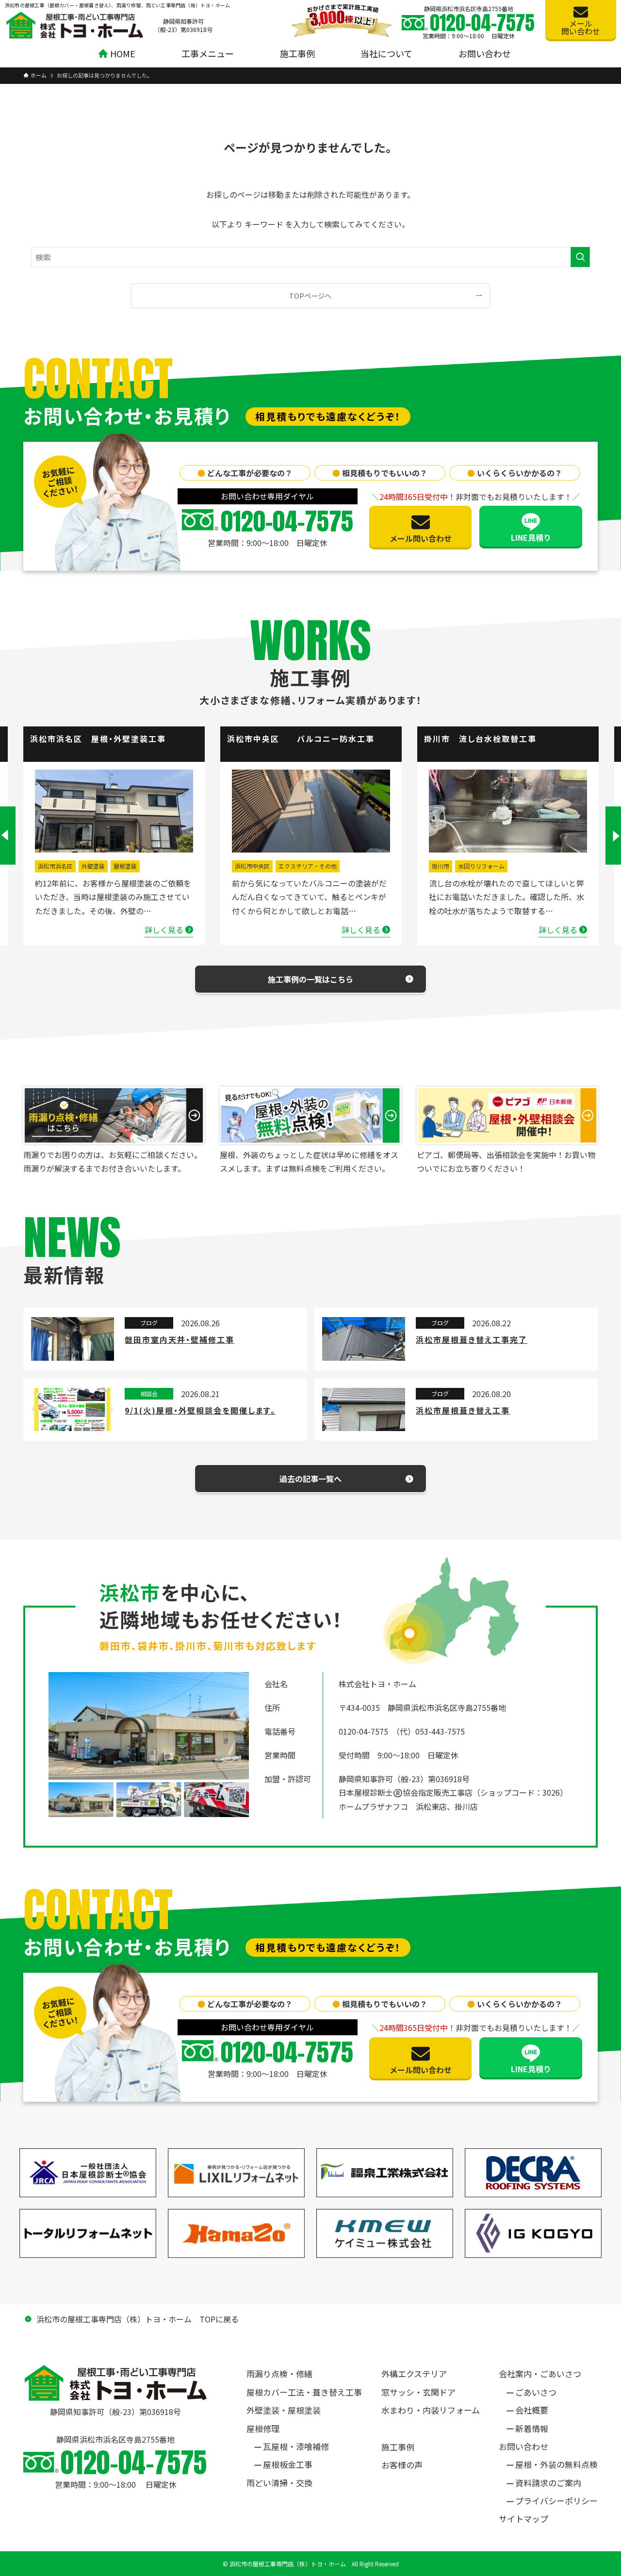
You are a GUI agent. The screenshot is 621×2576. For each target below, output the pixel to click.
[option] (114, 836)
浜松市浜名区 (55, 866)
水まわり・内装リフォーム (431, 2410)
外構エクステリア (414, 2374)
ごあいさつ (536, 2392)
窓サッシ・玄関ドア (418, 2392)
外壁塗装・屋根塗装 (284, 2410)
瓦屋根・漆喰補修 (296, 2446)
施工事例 (398, 2447)
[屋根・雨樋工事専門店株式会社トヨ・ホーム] (75, 25)
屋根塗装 (125, 866)
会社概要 (532, 2410)
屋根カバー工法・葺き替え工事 (304, 2392)
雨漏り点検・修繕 (279, 2374)
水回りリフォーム (481, 866)
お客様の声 (402, 2465)
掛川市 (441, 866)
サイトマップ (523, 2519)
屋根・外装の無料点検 (556, 2464)
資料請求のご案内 (548, 2483)
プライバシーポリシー (556, 2501)
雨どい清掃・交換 (279, 2483)
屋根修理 (263, 2428)
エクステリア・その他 (308, 866)
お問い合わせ (523, 2446)
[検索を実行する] (580, 257)
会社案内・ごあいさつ (540, 2374)
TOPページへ (310, 296)
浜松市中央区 (252, 866)
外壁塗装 (93, 866)
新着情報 (532, 2428)
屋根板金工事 (288, 2464)
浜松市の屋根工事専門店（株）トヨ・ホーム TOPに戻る (138, 2319)
